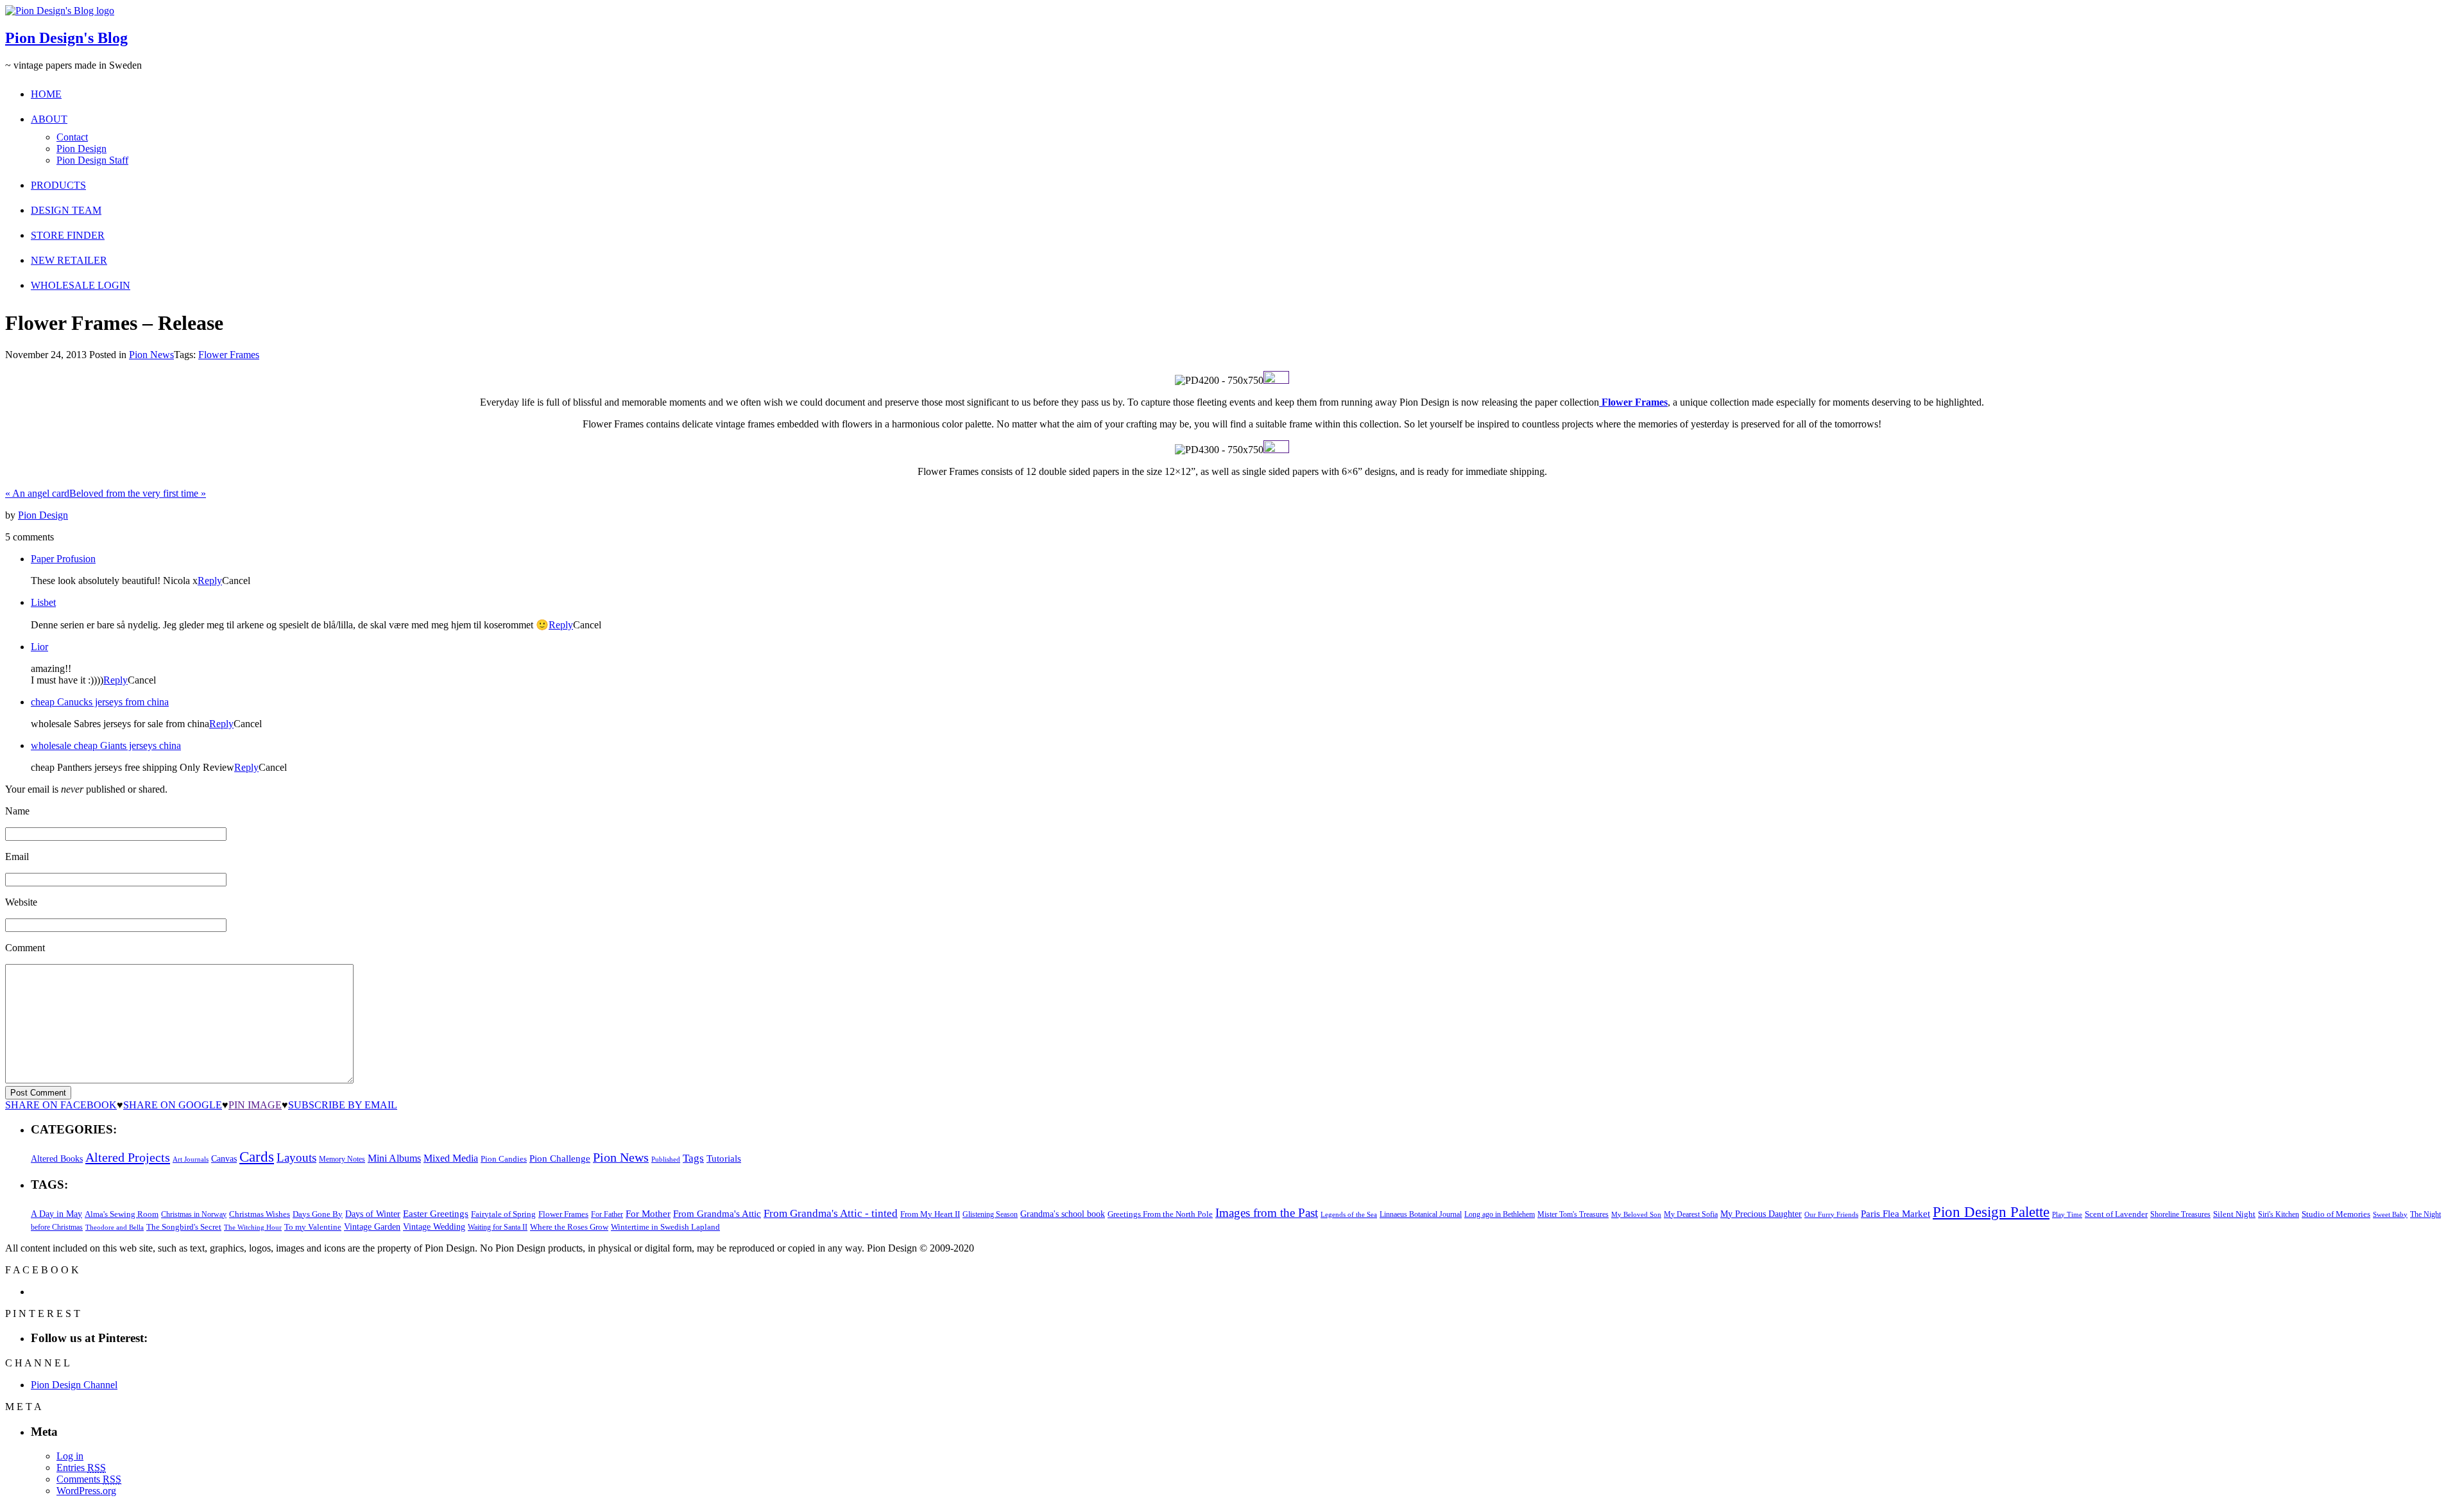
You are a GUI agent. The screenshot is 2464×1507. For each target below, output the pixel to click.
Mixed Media (451, 1158)
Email (17, 857)
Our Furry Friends (1831, 1215)
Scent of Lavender (2116, 1214)
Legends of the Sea (1349, 1214)
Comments (89, 1479)
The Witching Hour (253, 1227)
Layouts (296, 1158)
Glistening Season (990, 1214)
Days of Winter (373, 1214)
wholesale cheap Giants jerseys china (106, 745)
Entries (81, 1468)
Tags (693, 1158)
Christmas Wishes (260, 1214)
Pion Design (81, 149)
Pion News (151, 355)
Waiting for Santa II (498, 1227)
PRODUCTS (58, 185)
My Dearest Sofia (1691, 1214)
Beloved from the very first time (138, 493)
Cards (257, 1157)
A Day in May (56, 1214)
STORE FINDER (68, 235)
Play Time (2067, 1215)
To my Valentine (313, 1227)
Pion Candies (504, 1159)
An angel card (37, 493)
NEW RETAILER (69, 260)
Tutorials (724, 1158)
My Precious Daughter (1761, 1214)
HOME (46, 94)
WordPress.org (86, 1491)
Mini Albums (394, 1158)
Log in (70, 1456)
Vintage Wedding (434, 1227)
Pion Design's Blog (66, 38)
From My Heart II (930, 1214)
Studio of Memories (2336, 1214)
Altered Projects (128, 1157)
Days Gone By (318, 1214)
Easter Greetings (436, 1213)
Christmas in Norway (194, 1214)
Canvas (224, 1159)
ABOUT (49, 119)
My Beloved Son (1636, 1214)
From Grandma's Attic (717, 1213)
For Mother (648, 1213)
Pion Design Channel (74, 1385)
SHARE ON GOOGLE (173, 1105)
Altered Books (57, 1158)
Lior (39, 647)
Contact (72, 137)
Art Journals (191, 1159)
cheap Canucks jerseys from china (100, 702)
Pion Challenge (560, 1158)
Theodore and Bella (115, 1227)
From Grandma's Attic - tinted (831, 1213)
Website (21, 902)
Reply (210, 581)
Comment (25, 948)
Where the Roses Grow (569, 1227)
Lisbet (43, 602)
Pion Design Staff (92, 160)
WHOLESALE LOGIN (81, 285)
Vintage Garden (372, 1227)
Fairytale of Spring (503, 1214)
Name (17, 811)
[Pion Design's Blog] (60, 11)
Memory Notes (342, 1159)
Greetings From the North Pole (1160, 1214)
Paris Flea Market (1895, 1214)
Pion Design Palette (1991, 1212)
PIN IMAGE (255, 1105)
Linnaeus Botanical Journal (1421, 1214)
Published (666, 1159)
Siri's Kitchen (2279, 1215)
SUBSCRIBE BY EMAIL (343, 1105)
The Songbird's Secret (184, 1227)
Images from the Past (1267, 1213)
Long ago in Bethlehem (1500, 1214)
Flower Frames (229, 355)
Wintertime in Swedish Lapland (665, 1227)
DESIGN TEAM (66, 210)
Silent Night (2234, 1214)
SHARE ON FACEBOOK (61, 1105)
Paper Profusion (63, 559)
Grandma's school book (1063, 1214)
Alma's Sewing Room (122, 1214)
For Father (607, 1214)
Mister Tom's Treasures (1573, 1214)
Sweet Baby (2390, 1214)
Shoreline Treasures (2180, 1214)
